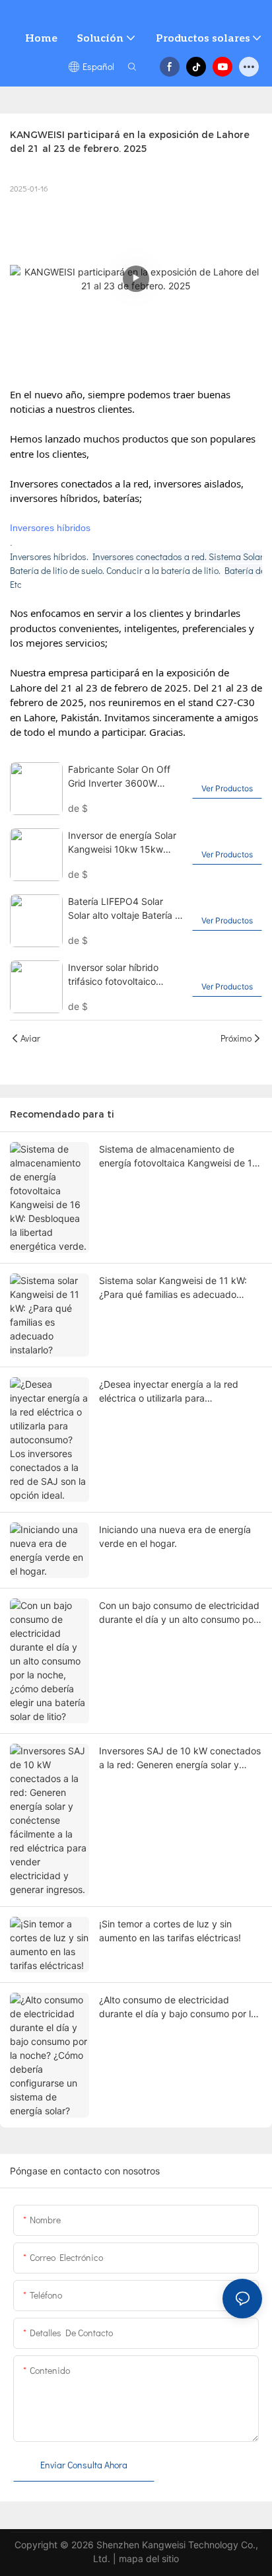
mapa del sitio (149, 2558)
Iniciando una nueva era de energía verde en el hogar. (175, 1536)
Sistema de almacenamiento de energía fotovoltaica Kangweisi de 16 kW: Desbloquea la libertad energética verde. (179, 1157)
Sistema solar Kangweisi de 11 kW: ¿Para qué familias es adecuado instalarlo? (173, 1288)
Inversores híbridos (50, 528)
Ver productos (227, 788)
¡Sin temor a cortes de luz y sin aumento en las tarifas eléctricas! (170, 1931)
